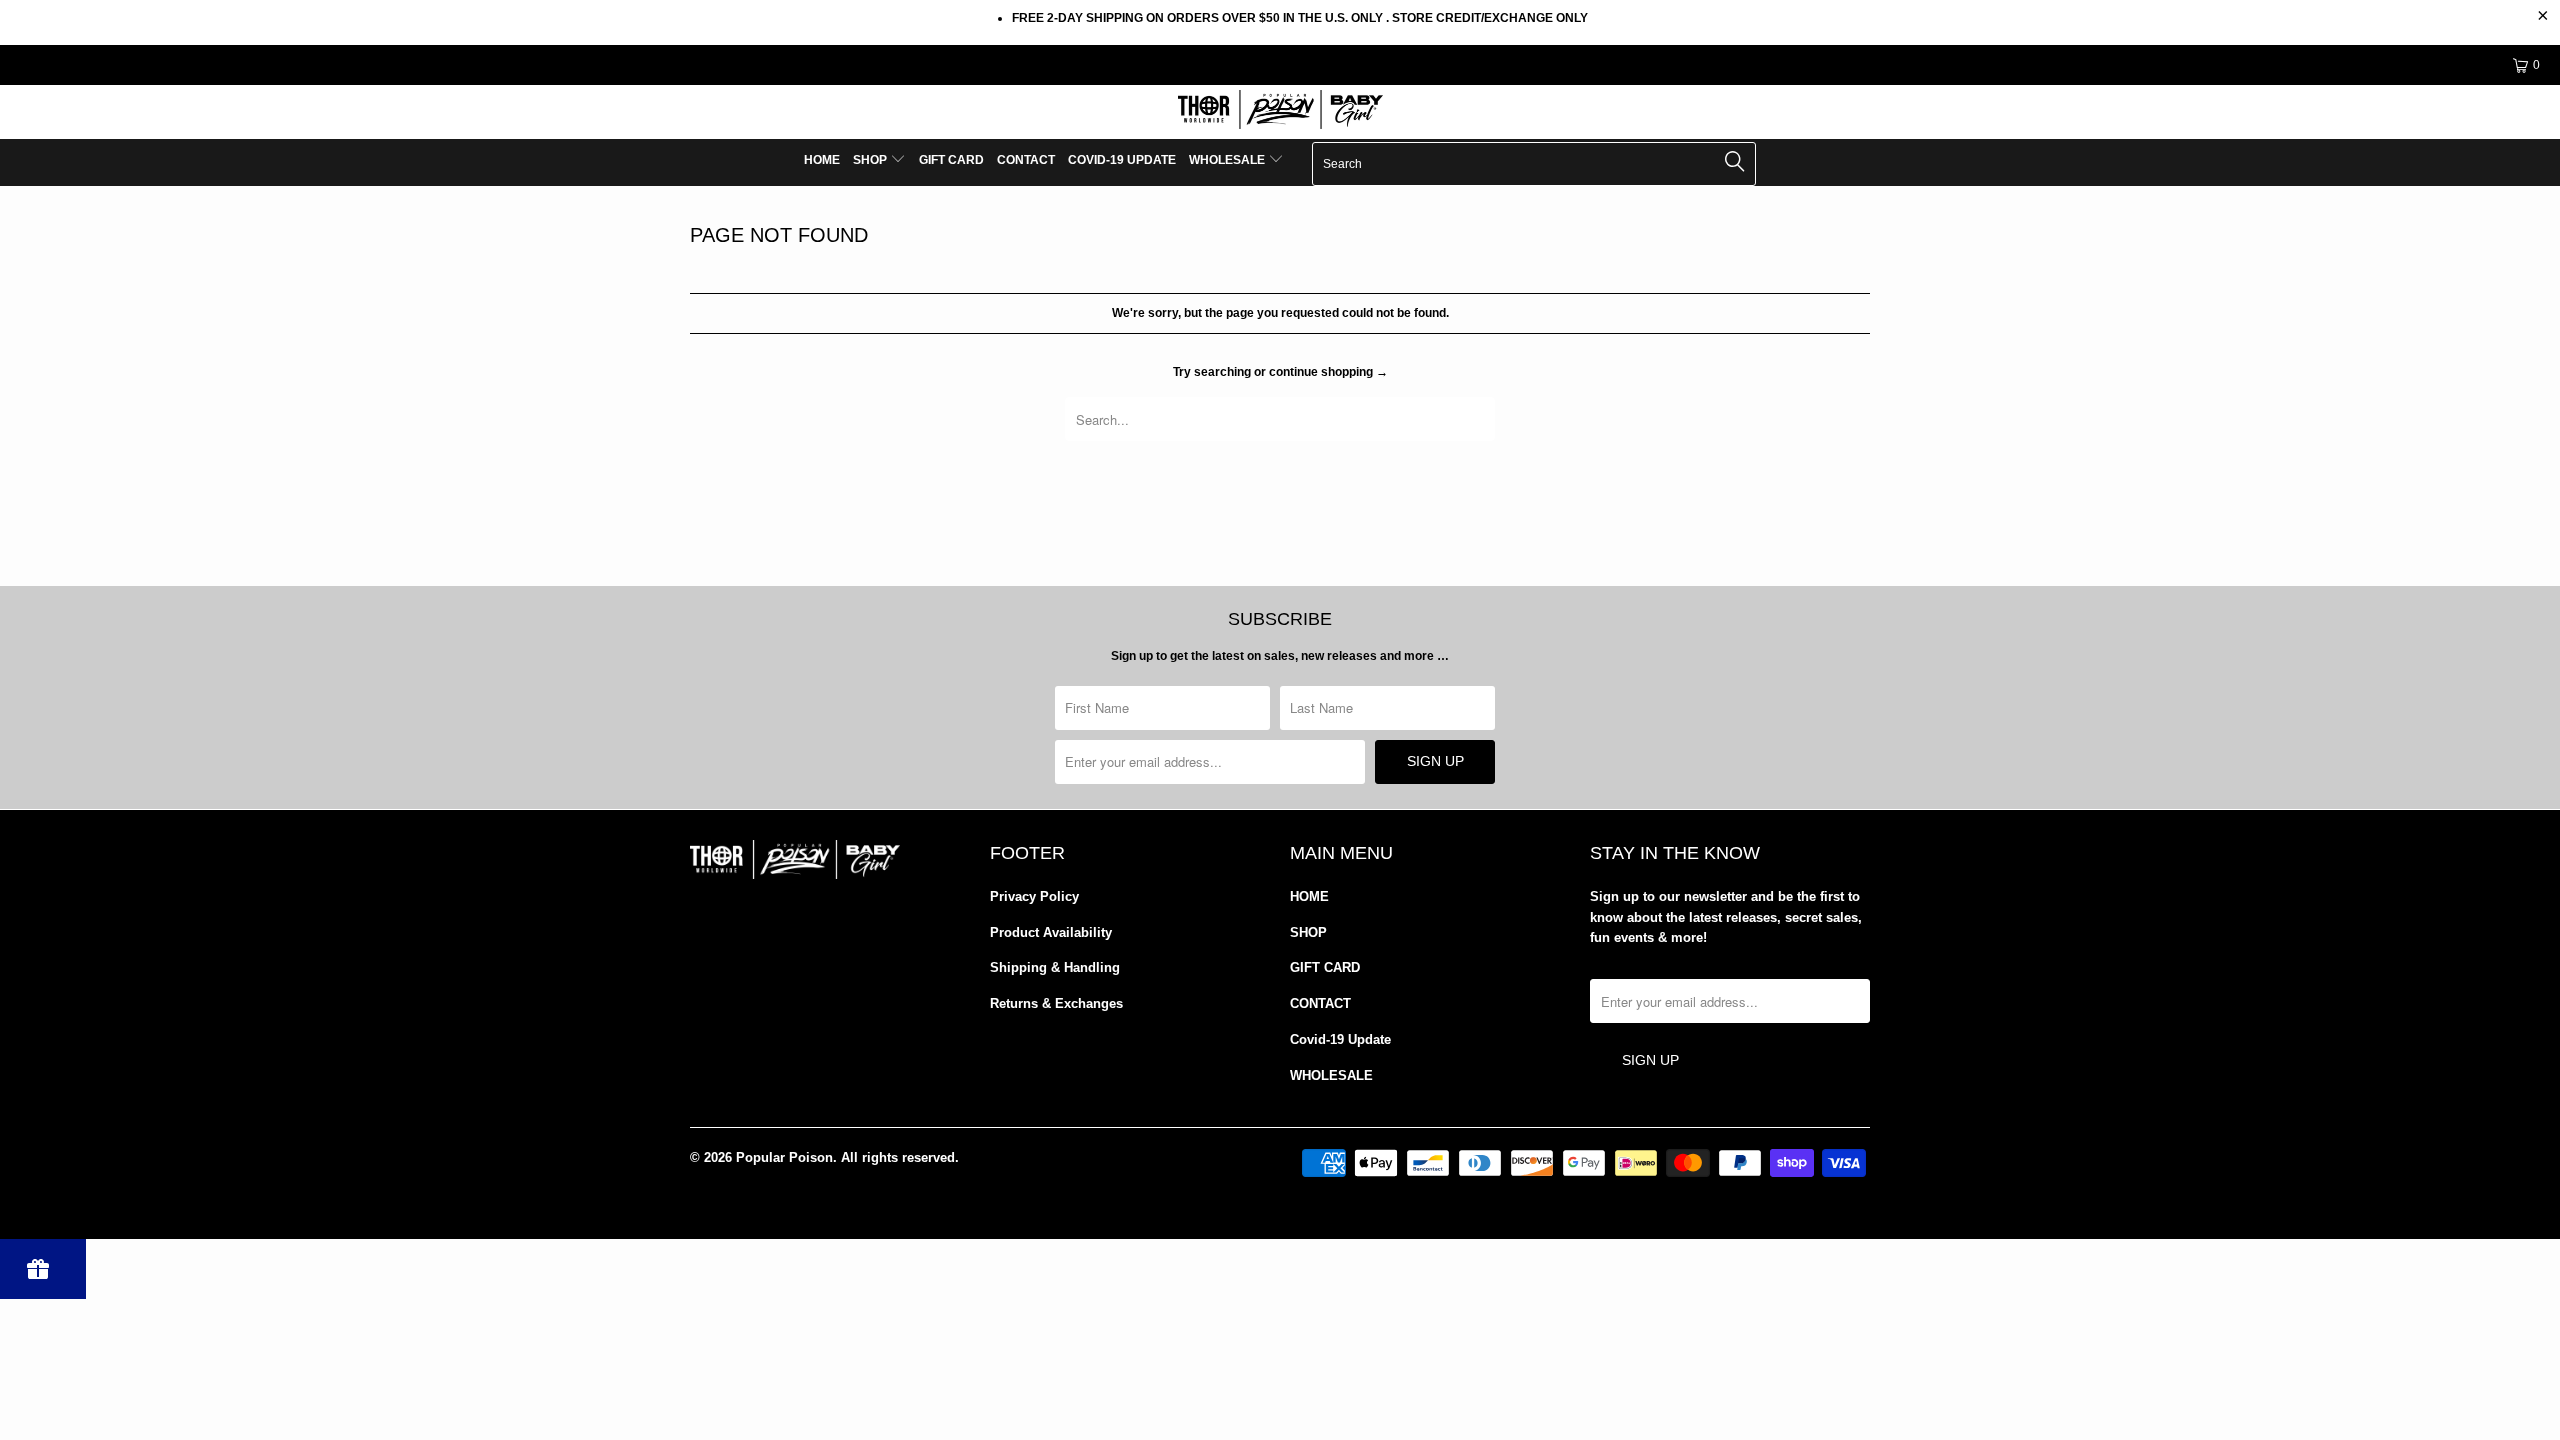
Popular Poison (784, 1157)
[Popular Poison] (1280, 112)
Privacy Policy (1034, 896)
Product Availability (1051, 932)
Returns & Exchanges (1056, 1003)
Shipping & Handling (1055, 967)
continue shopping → (1328, 372)
